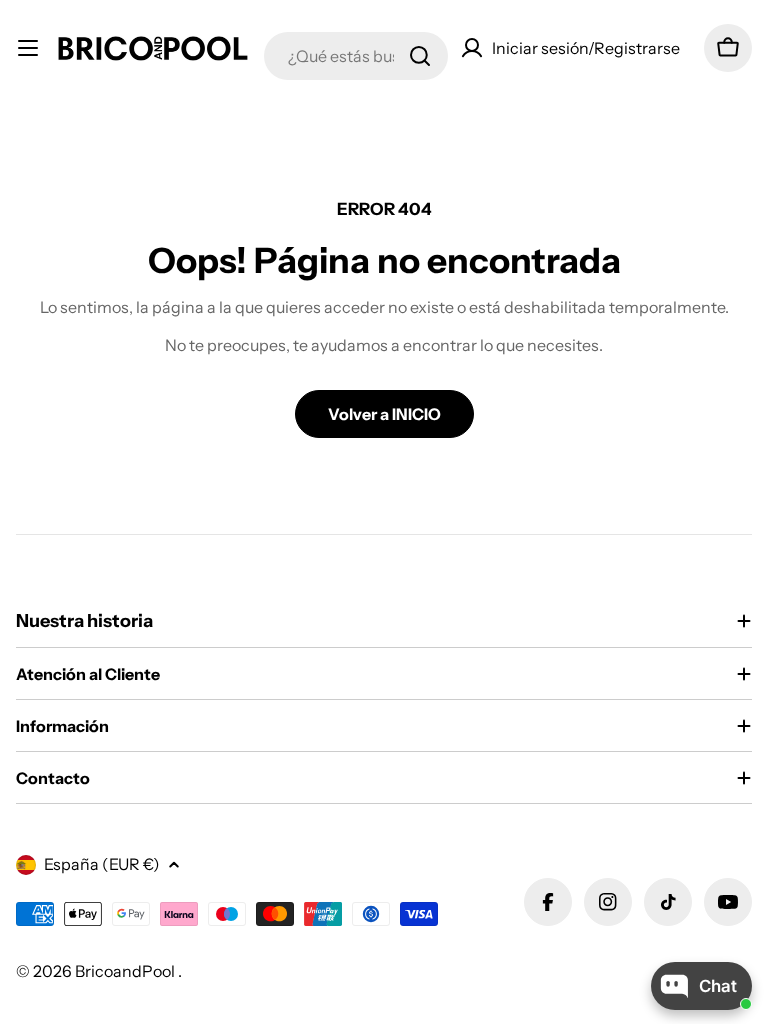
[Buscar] (420, 56)
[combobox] (356, 56)
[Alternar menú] (28, 48)
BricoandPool (126, 971)
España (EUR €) (102, 864)
